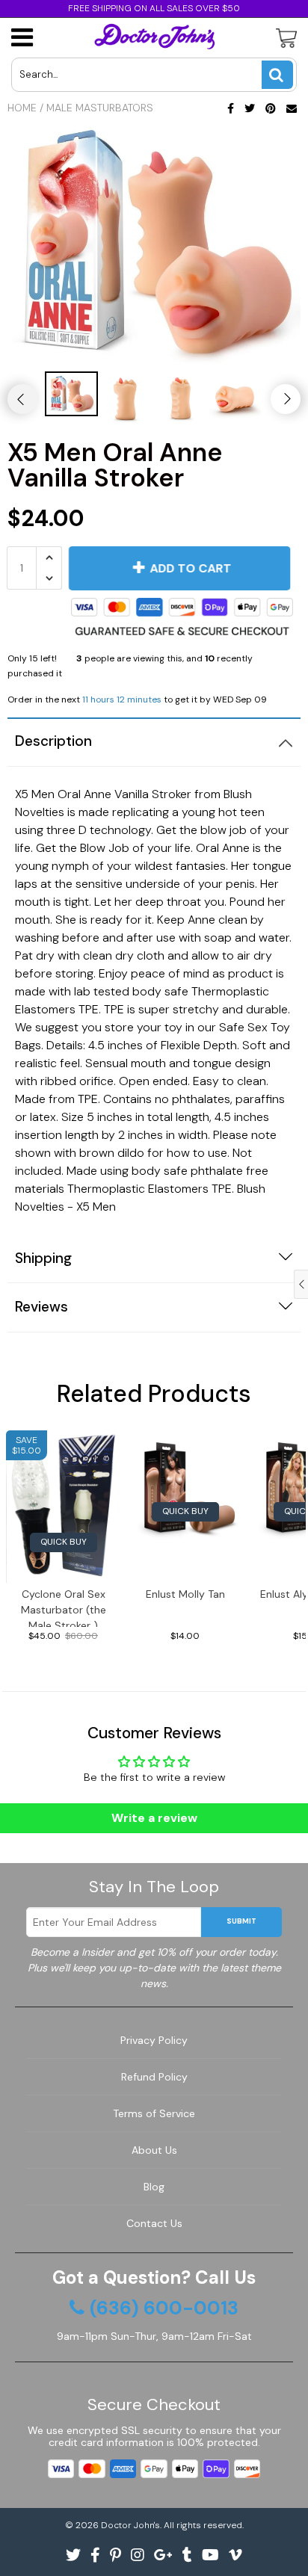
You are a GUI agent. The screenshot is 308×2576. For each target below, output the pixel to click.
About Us (154, 2150)
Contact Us (154, 2223)
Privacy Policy (154, 2040)
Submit (241, 1921)
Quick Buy (64, 1542)
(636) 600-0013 (164, 2308)
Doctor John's (130, 2525)
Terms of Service (154, 2113)
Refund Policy (154, 2077)
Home (22, 108)
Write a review (154, 1818)
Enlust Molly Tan (185, 1594)
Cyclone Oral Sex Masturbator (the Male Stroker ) (64, 1607)
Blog (154, 2187)
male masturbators (100, 108)
